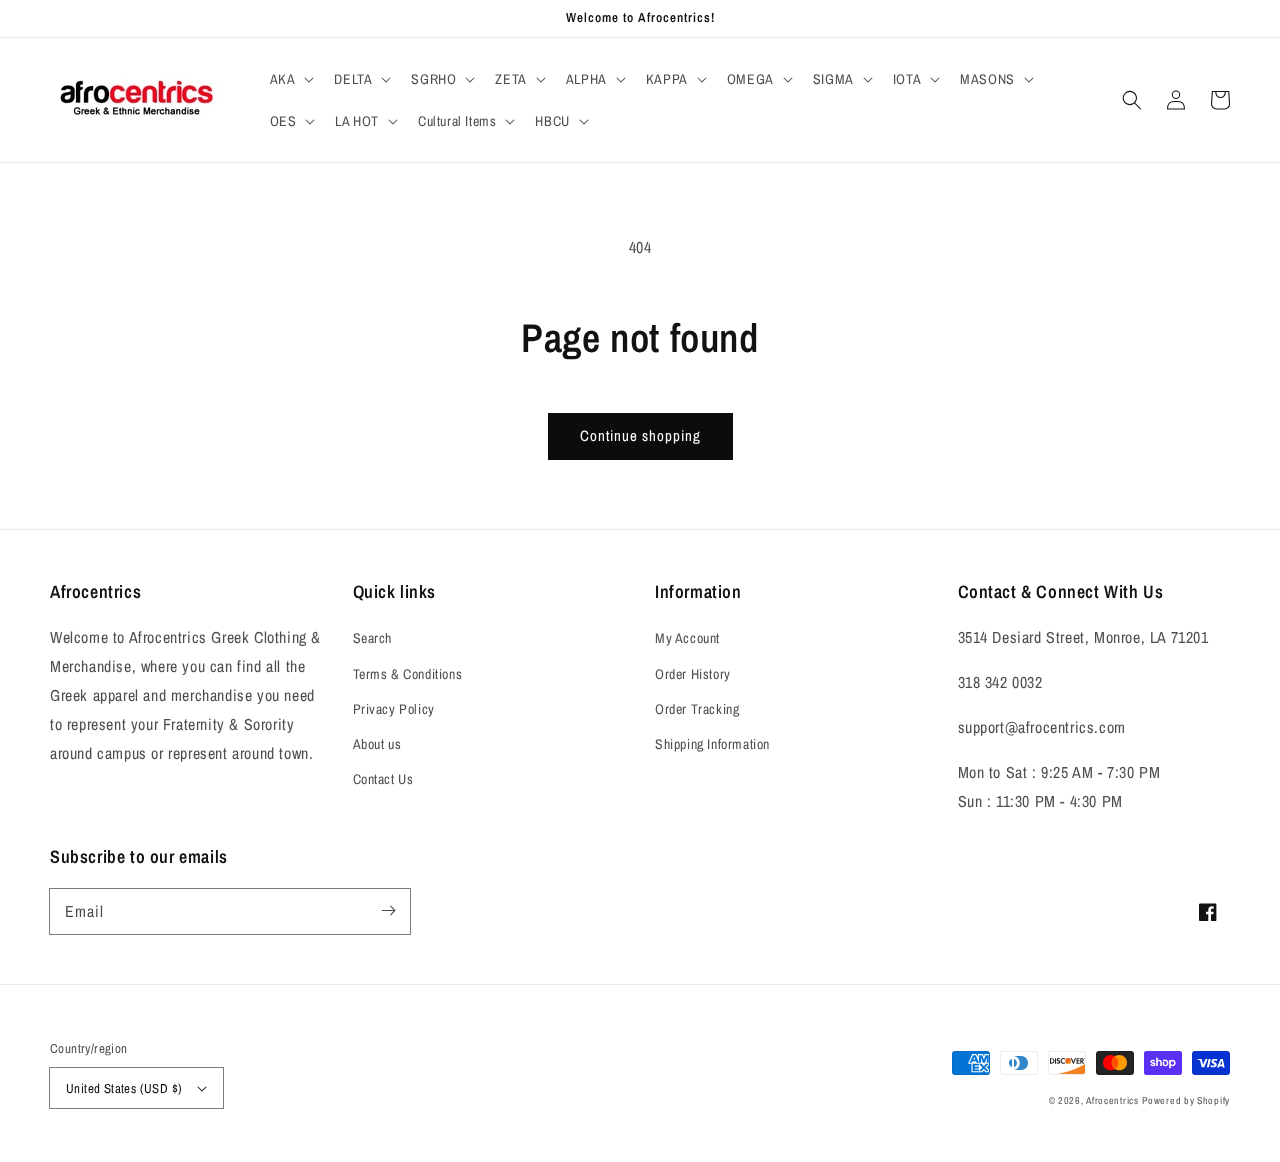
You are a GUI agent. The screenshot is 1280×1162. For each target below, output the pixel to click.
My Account (687, 638)
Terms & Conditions (408, 674)
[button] (290, 79)
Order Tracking (697, 709)
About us (377, 744)
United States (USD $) (124, 1088)
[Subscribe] (388, 911)
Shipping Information (712, 744)
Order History (693, 674)
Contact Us (383, 779)
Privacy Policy (394, 709)
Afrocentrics (1112, 1100)
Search (373, 638)
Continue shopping (640, 435)
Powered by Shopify (1186, 1100)
